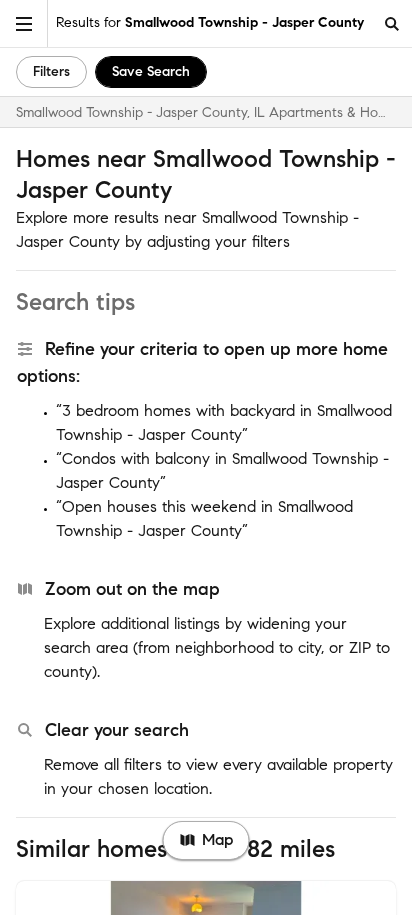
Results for (210, 22)
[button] (24, 23)
